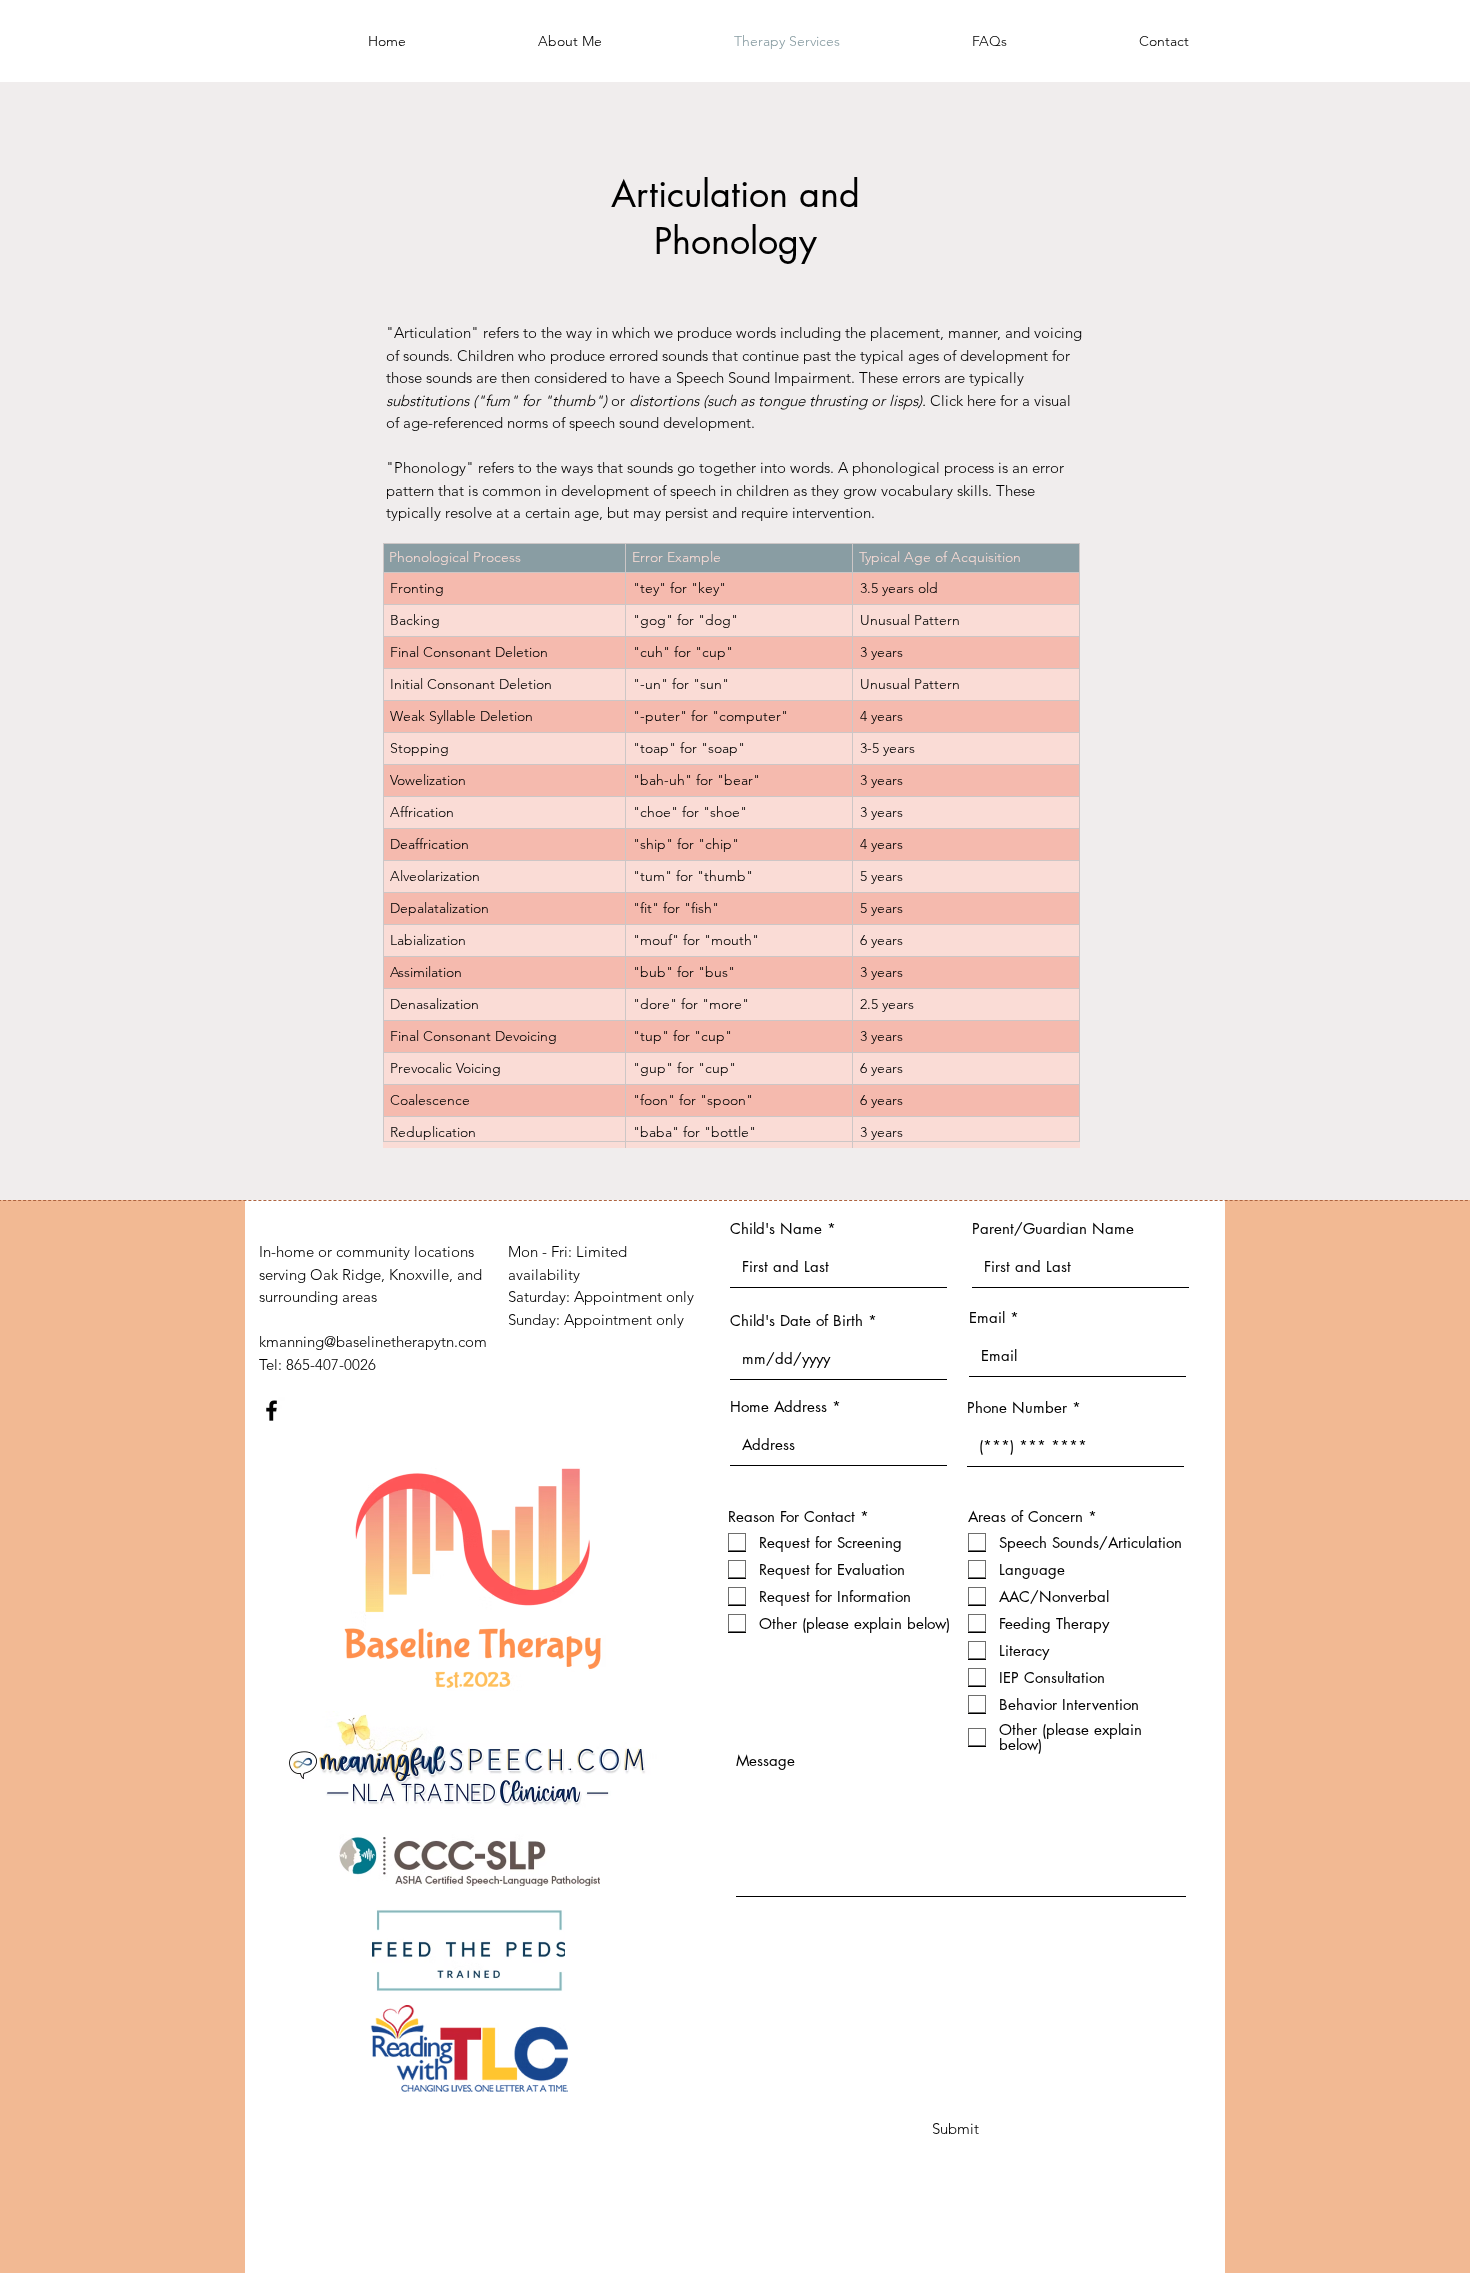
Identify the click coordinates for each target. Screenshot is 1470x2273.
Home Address (778, 1406)
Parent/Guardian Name (1053, 1228)
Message (765, 1760)
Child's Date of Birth (796, 1320)
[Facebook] (271, 1410)
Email (987, 1317)
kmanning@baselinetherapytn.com (373, 1341)
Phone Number (1017, 1407)
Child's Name (776, 1228)
